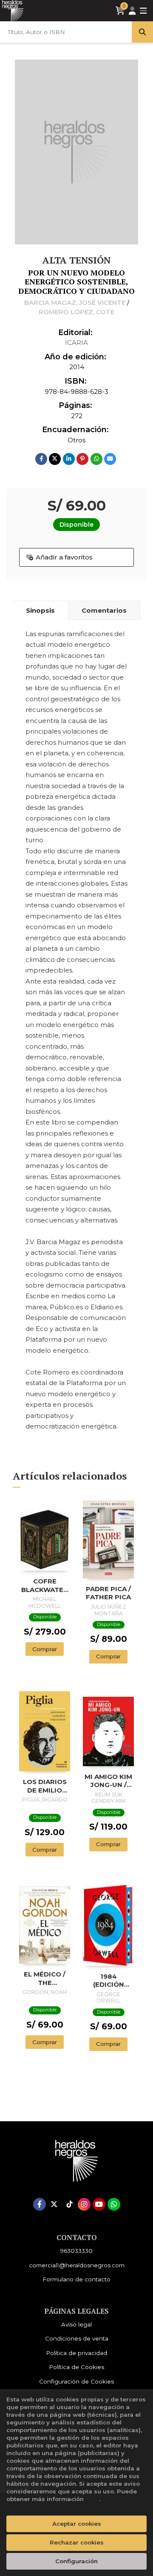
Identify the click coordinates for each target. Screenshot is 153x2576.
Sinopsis (40, 610)
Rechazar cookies (77, 2542)
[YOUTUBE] (99, 2204)
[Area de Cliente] (132, 11)
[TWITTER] (54, 2204)
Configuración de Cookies (76, 2381)
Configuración (76, 2561)
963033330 (76, 2251)
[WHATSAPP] (114, 2204)
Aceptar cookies (77, 2524)
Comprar (45, 1649)
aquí (92, 2499)
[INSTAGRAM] (84, 2204)
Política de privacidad (76, 2353)
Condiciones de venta (77, 2338)
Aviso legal (76, 2324)
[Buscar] (142, 32)
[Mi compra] (120, 11)
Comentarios (104, 610)
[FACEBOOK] (40, 2204)
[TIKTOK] (69, 2204)
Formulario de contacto (76, 2279)
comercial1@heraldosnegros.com (77, 2265)
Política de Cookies (76, 2367)
